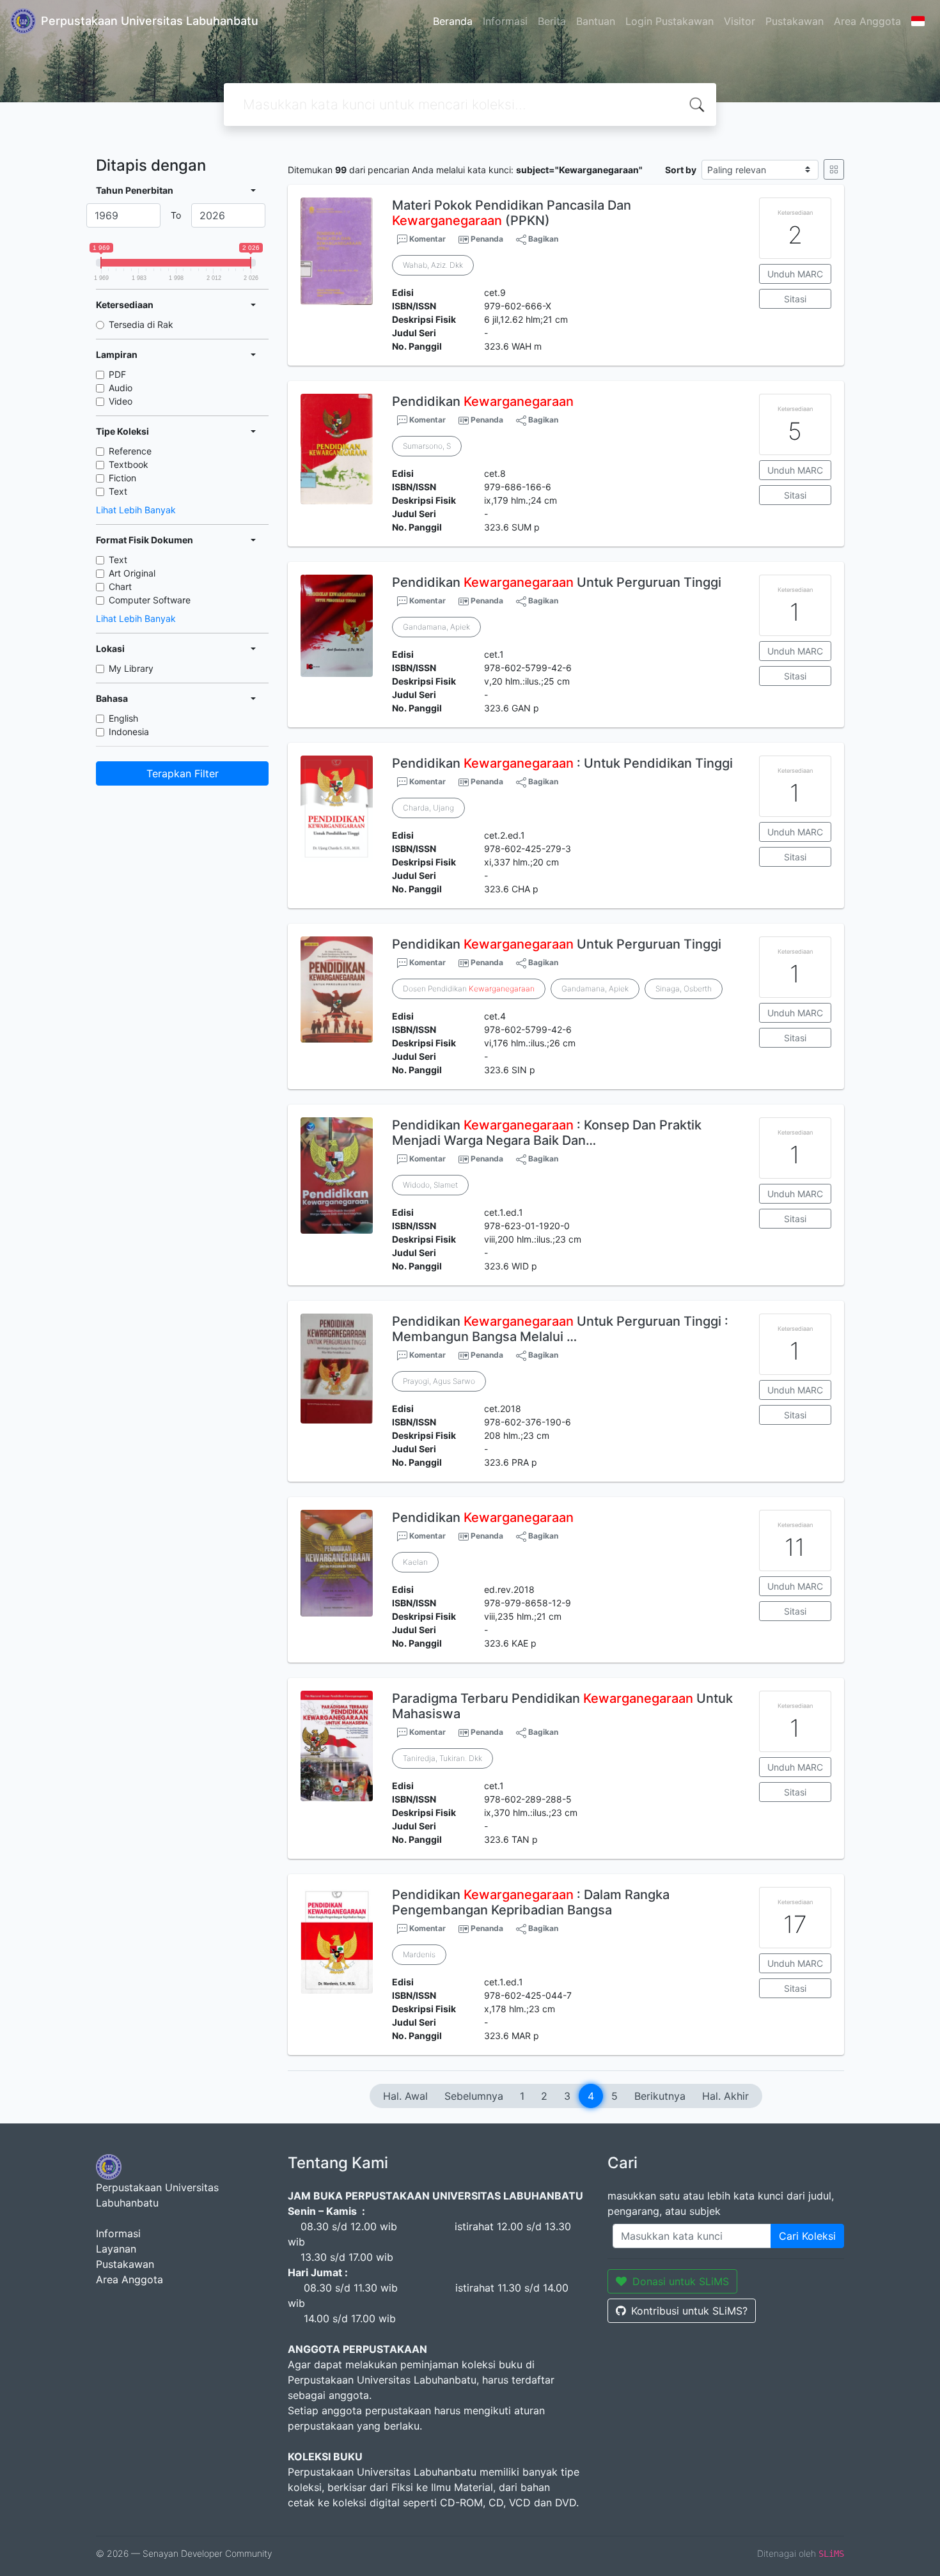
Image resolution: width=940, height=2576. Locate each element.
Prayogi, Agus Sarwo (439, 1381)
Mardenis (419, 1954)
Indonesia (129, 732)
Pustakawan (795, 21)
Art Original (132, 573)
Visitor (740, 21)
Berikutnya (660, 2096)
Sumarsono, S (427, 446)
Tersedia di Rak (141, 324)
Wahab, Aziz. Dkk (433, 265)
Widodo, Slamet (430, 1185)
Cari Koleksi (807, 2236)
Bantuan (596, 21)
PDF (117, 374)
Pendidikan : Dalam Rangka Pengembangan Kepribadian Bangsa (531, 1902)
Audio (121, 388)
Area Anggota (867, 21)
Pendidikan (483, 401)
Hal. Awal (405, 2096)
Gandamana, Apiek (436, 627)
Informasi (505, 21)
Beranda (453, 21)
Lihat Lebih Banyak (136, 510)
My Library (131, 668)
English (123, 718)
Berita (552, 21)
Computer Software (150, 600)
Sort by (681, 170)
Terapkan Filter (183, 773)
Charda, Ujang (428, 808)
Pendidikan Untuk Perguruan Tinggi (557, 582)
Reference (130, 451)
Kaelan (415, 1562)
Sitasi (795, 299)
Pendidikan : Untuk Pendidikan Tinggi (562, 763)
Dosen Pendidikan (469, 989)
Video (121, 401)
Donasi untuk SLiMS (681, 2281)
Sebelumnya (474, 2096)
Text (118, 491)
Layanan (116, 2249)
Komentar (427, 239)
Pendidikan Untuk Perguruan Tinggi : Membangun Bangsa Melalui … (560, 1329)
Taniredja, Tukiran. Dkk (443, 1758)
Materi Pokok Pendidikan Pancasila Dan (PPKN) (512, 213)
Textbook (129, 464)
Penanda (487, 239)
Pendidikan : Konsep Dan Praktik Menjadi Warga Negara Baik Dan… (547, 1133)
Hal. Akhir (725, 2096)
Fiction (122, 478)
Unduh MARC (795, 274)
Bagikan (542, 239)
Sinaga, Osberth (684, 989)
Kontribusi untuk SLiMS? (689, 2311)
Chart (120, 586)
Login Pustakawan (670, 21)
